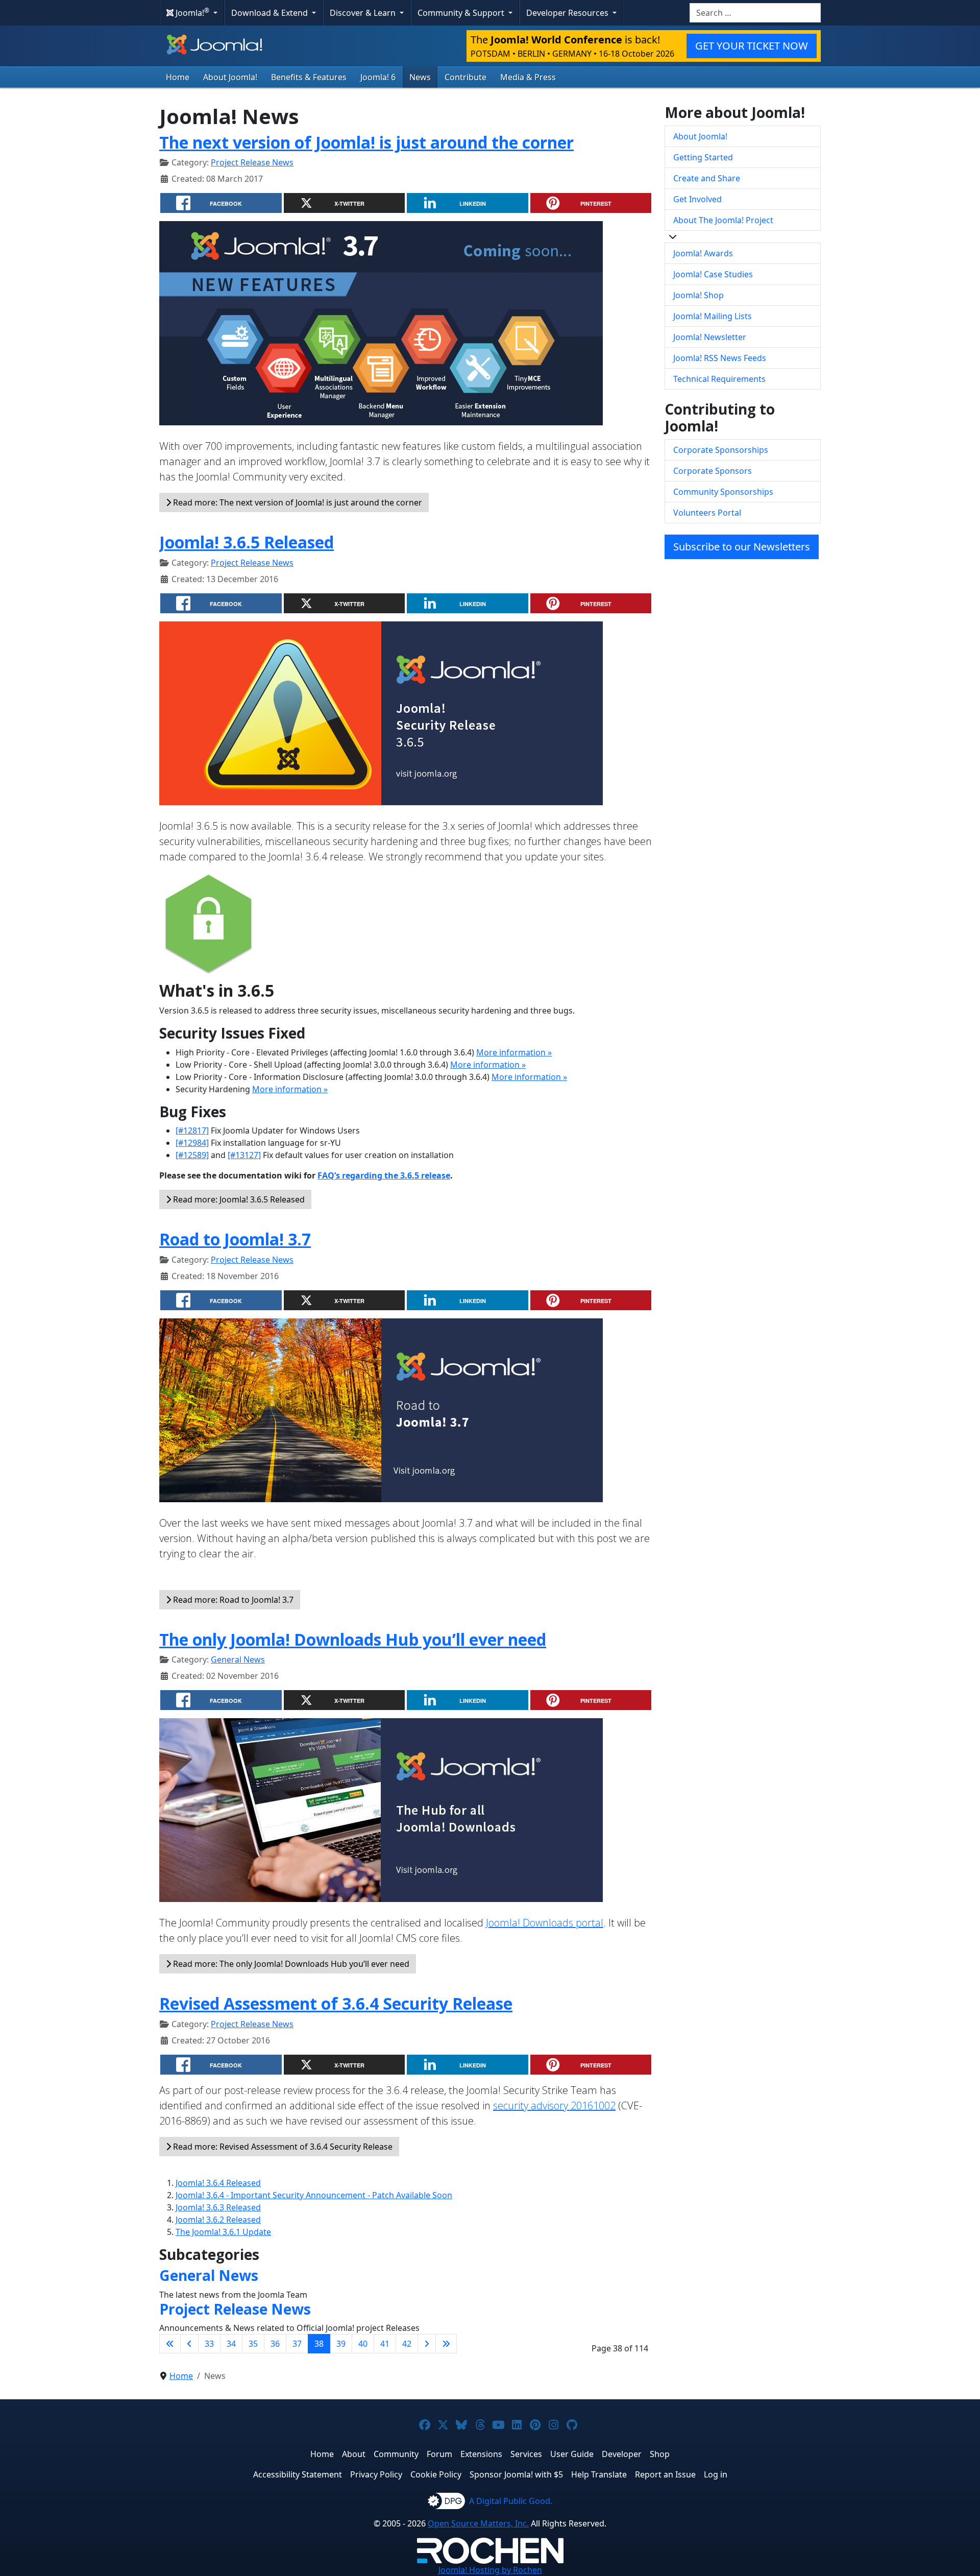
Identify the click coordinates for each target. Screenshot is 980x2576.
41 (385, 2344)
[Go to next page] (427, 2344)
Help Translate (599, 2474)
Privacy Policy (376, 2474)
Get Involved (697, 199)
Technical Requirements (719, 379)
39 (341, 2344)
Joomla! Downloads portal (545, 1923)
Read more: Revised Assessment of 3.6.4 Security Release (282, 2147)
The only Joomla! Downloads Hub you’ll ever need (353, 1639)
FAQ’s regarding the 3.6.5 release (384, 1175)
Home (178, 77)
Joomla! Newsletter (710, 337)
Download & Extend (271, 13)
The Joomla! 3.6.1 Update (223, 2232)
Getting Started (703, 157)
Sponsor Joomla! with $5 (516, 2474)
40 (363, 2344)
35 (253, 2344)
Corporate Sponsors (713, 471)
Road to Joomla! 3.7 (235, 1239)
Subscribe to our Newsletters (742, 547)
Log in (716, 2474)
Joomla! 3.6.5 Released (247, 542)
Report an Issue (665, 2474)
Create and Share (707, 178)
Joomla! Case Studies (713, 274)
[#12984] (192, 1143)
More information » (514, 1052)
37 (297, 2344)
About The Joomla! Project (723, 220)
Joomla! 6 (378, 77)
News (420, 77)
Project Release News (252, 162)
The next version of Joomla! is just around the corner (366, 142)
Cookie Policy (436, 2474)
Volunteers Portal (707, 513)
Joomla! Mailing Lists (713, 316)
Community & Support (462, 13)
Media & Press (528, 77)
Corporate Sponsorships (721, 450)
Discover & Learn (364, 13)
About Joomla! (230, 77)
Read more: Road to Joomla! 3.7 (232, 1600)
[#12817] (192, 1130)
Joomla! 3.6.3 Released (218, 2207)
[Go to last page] (446, 2344)
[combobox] (755, 13)
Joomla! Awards (703, 253)
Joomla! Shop (699, 295)
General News (238, 1659)
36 (275, 2344)
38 (319, 2344)
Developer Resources (568, 13)
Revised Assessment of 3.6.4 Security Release (336, 2003)
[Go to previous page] (189, 2344)
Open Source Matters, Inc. (478, 2523)
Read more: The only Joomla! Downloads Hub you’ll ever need (290, 1964)
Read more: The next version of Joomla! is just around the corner (297, 502)
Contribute (465, 77)
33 (209, 2344)
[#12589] (192, 1155)
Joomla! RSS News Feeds (720, 358)
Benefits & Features (309, 77)
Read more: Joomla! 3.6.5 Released (238, 1199)
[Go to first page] (170, 2344)
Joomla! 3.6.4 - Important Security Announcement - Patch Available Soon (314, 2195)
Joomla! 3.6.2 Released (218, 2220)
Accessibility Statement (298, 2474)
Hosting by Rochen (490, 2570)
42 (407, 2344)
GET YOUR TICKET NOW (752, 46)
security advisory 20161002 (554, 2105)
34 (231, 2344)
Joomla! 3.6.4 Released (218, 2183)
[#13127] (244, 1155)
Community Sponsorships (723, 492)
